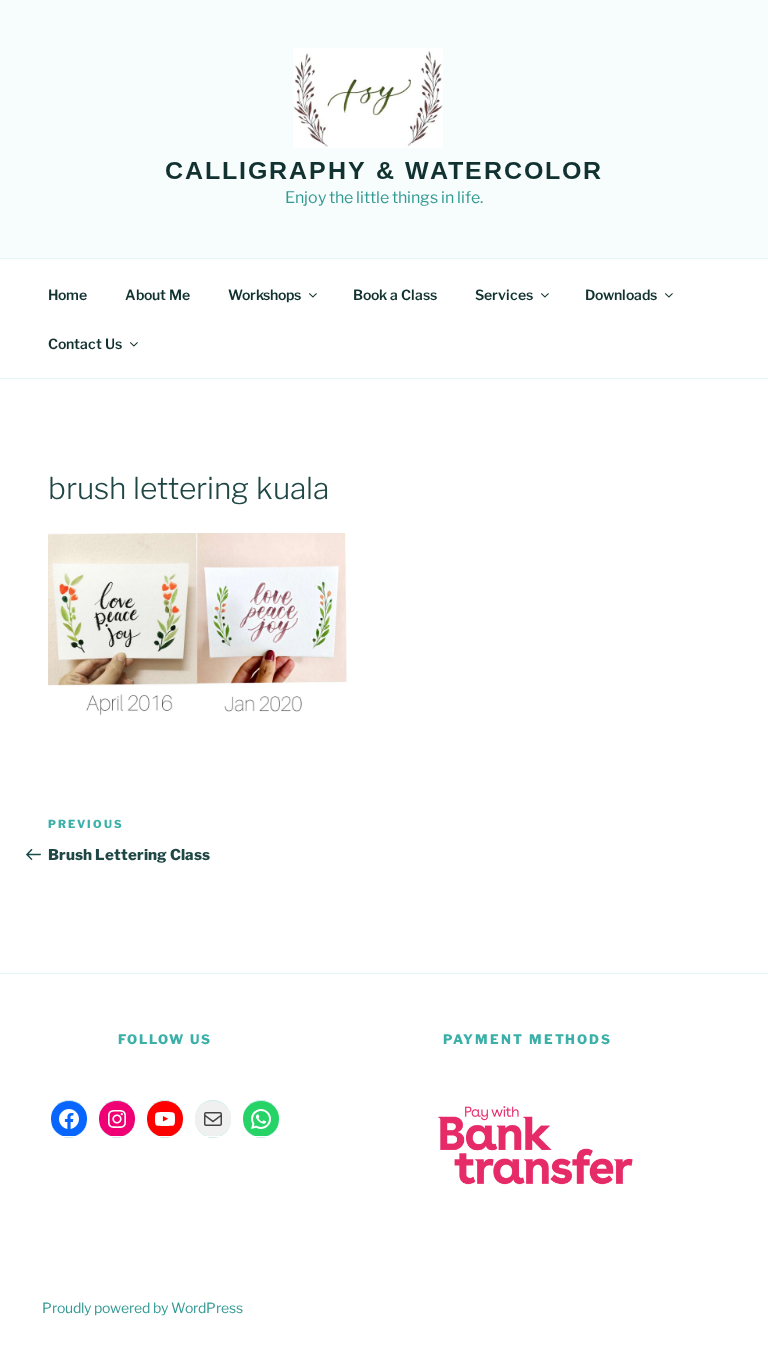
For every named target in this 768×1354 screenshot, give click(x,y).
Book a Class (395, 294)
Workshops (264, 294)
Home (67, 294)
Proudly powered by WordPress (142, 1307)
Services (504, 294)
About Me (157, 294)
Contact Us (85, 343)
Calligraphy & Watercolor (384, 170)
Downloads (621, 294)
